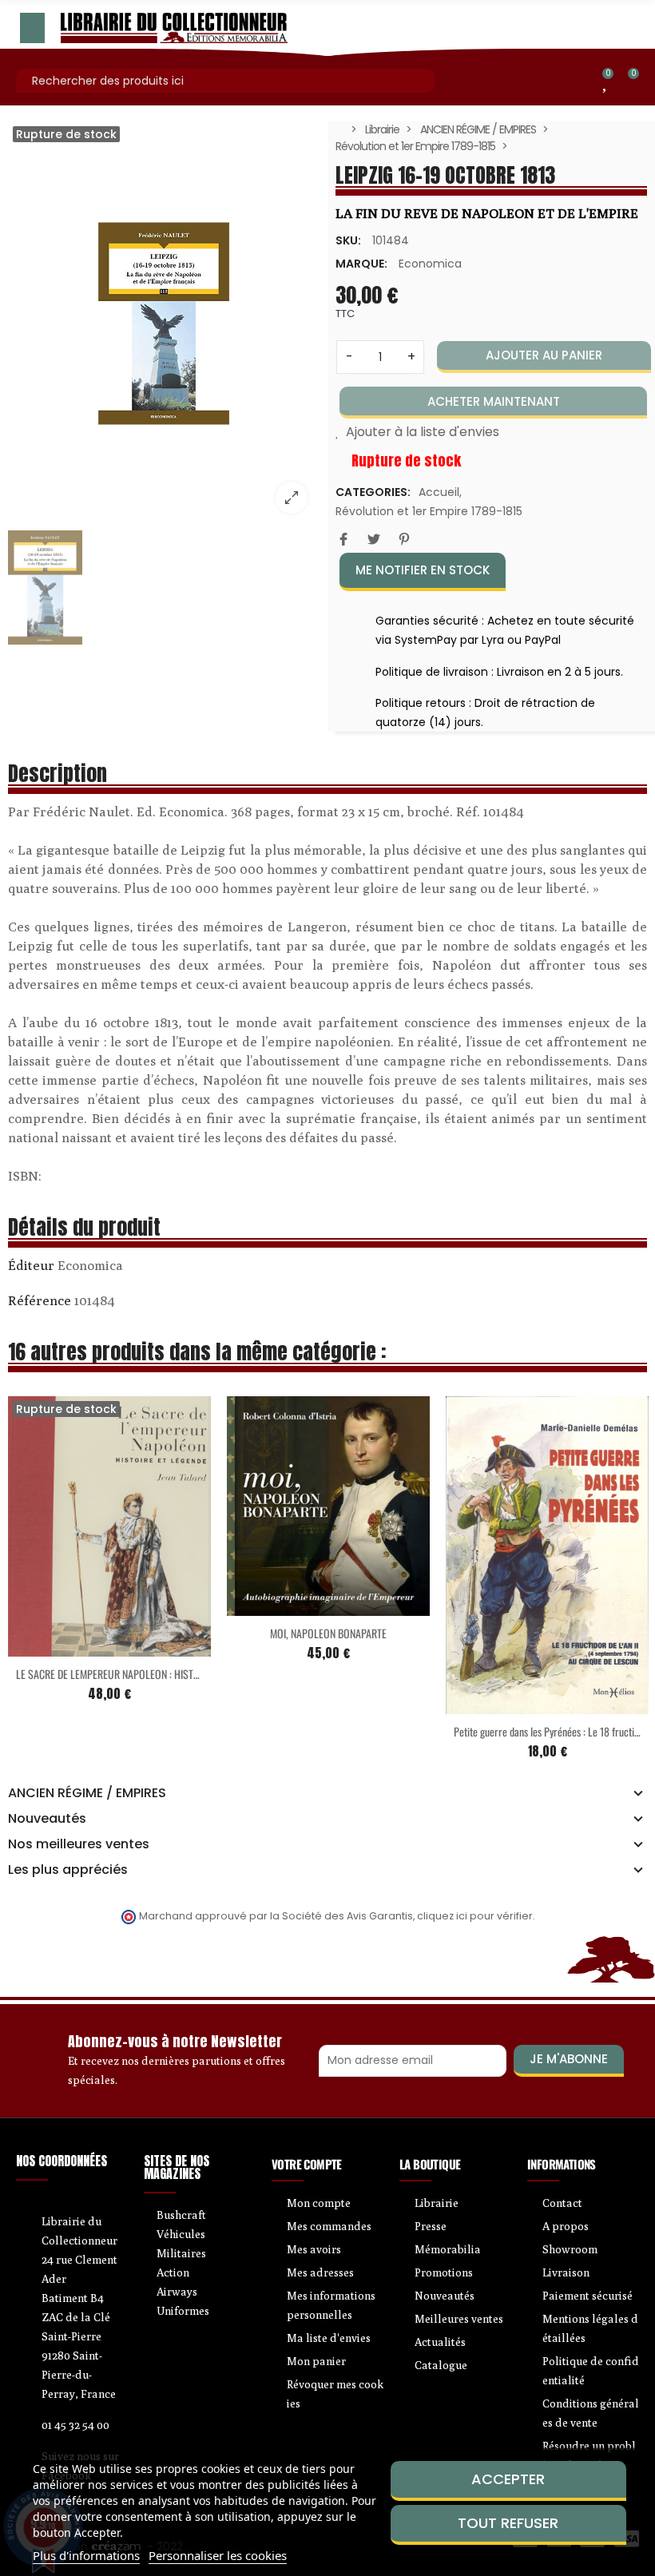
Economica (430, 264)
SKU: (348, 240)
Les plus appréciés (68, 1870)
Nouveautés (47, 1819)
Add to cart (295, 1606)
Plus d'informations (86, 2555)
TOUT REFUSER (508, 2523)
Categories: (373, 492)
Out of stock (76, 1647)
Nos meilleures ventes (79, 1844)
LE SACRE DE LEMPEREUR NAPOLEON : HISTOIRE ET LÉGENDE (139, 1674)
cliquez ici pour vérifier (475, 1916)
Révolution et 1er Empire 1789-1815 (429, 511)
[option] (164, 323)
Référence (40, 1300)
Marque (31, 1268)
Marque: (361, 264)
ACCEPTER (508, 2479)
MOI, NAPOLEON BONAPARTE (328, 1633)
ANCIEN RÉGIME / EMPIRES (87, 1793)
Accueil (439, 492)
